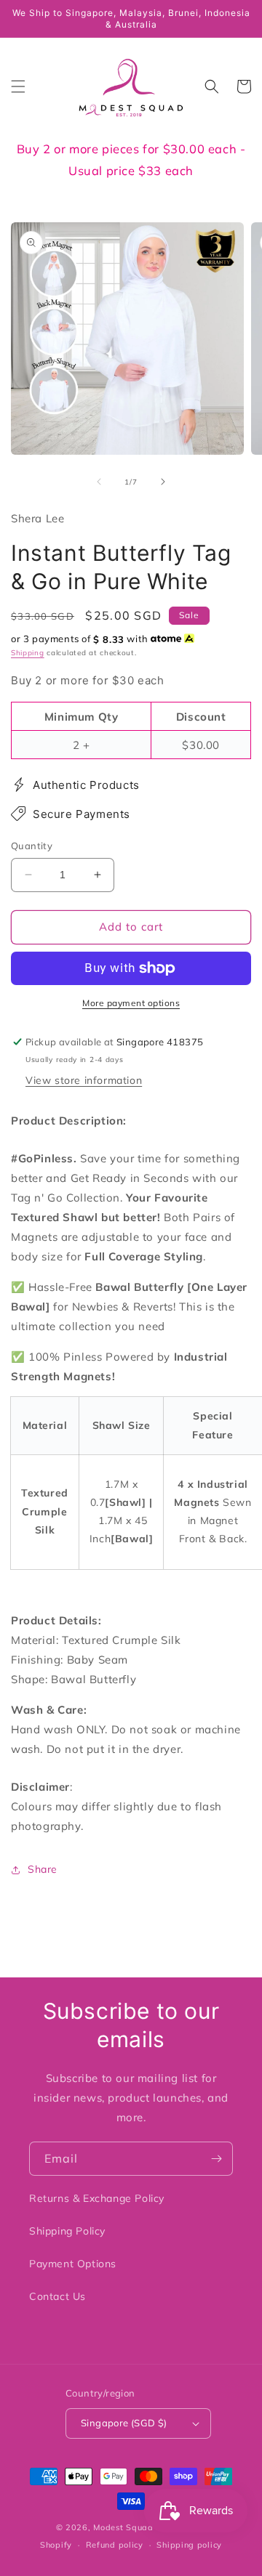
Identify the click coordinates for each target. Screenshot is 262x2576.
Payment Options (73, 2264)
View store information (84, 1080)
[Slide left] (99, 482)
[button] (18, 86)
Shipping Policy (67, 2231)
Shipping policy (189, 2545)
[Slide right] (163, 482)
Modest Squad (123, 2527)
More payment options (131, 1003)
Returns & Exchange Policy (97, 2198)
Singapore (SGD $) (124, 2423)
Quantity (32, 846)
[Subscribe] (216, 2159)
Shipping (28, 653)
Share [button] (43, 1869)
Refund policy (115, 2545)
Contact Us (57, 2296)
